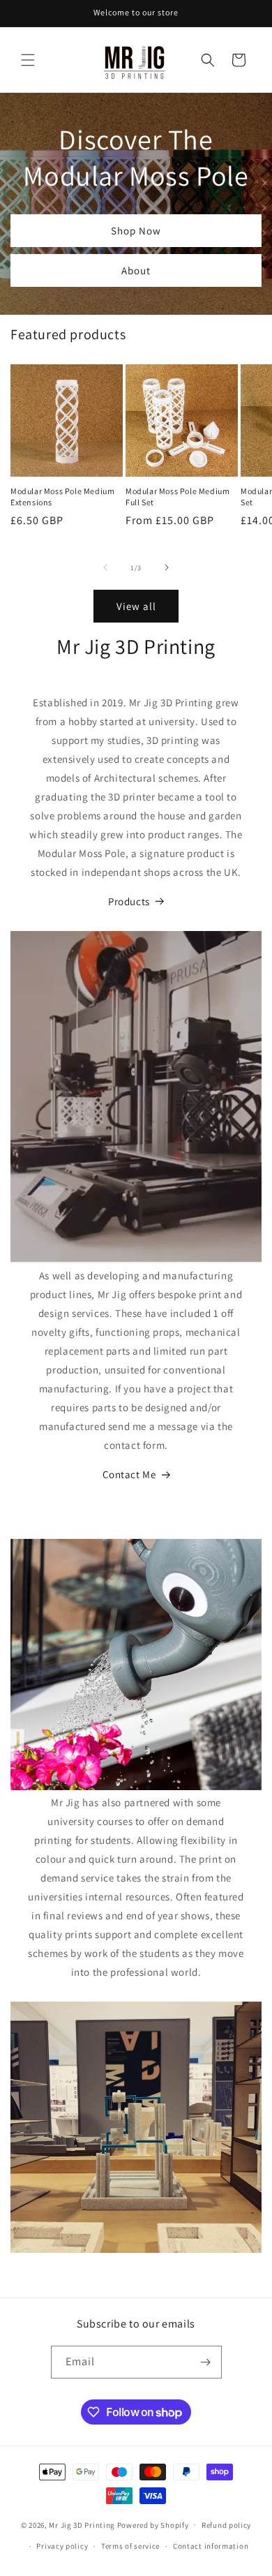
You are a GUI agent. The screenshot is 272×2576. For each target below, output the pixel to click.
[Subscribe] (206, 2362)
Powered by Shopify (153, 2524)
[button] (28, 60)
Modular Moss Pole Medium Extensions (62, 497)
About (136, 270)
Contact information (211, 2546)
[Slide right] (167, 567)
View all (136, 606)
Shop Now (136, 231)
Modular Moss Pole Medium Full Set (177, 497)
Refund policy (226, 2525)
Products (129, 901)
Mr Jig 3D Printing (82, 2524)
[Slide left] (105, 567)
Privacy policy (62, 2546)
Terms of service (130, 2546)
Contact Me (129, 1474)
